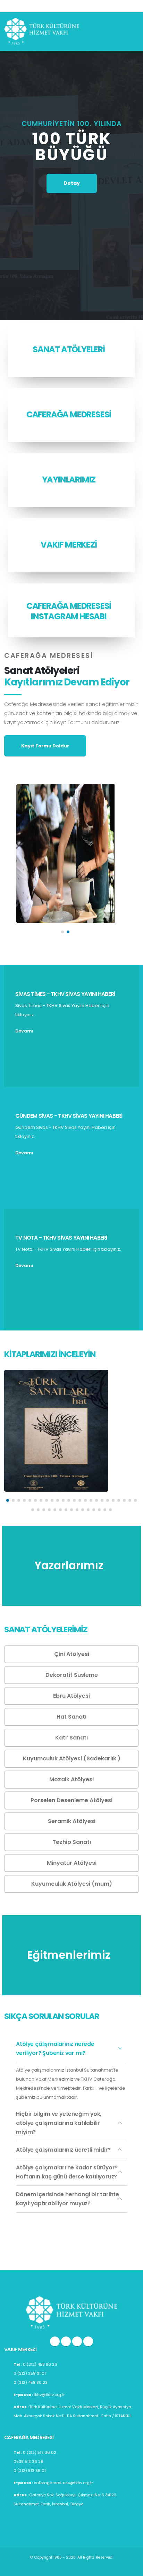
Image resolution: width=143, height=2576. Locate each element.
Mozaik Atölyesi (71, 1779)
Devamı (25, 1031)
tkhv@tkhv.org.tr (49, 2395)
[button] (62, 932)
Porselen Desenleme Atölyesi (71, 1800)
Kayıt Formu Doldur (45, 746)
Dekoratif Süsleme (72, 1675)
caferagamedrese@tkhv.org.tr (63, 2483)
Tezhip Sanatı (72, 1842)
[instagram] (55, 2341)
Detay (72, 183)
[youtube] (77, 2341)
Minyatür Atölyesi (72, 1863)
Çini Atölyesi (72, 1654)
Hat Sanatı (71, 1717)
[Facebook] (88, 2341)
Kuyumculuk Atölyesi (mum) (72, 1884)
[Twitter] (66, 2341)
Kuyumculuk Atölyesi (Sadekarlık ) (72, 1758)
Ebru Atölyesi (71, 1696)
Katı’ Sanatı (71, 1738)
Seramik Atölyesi (72, 1821)
